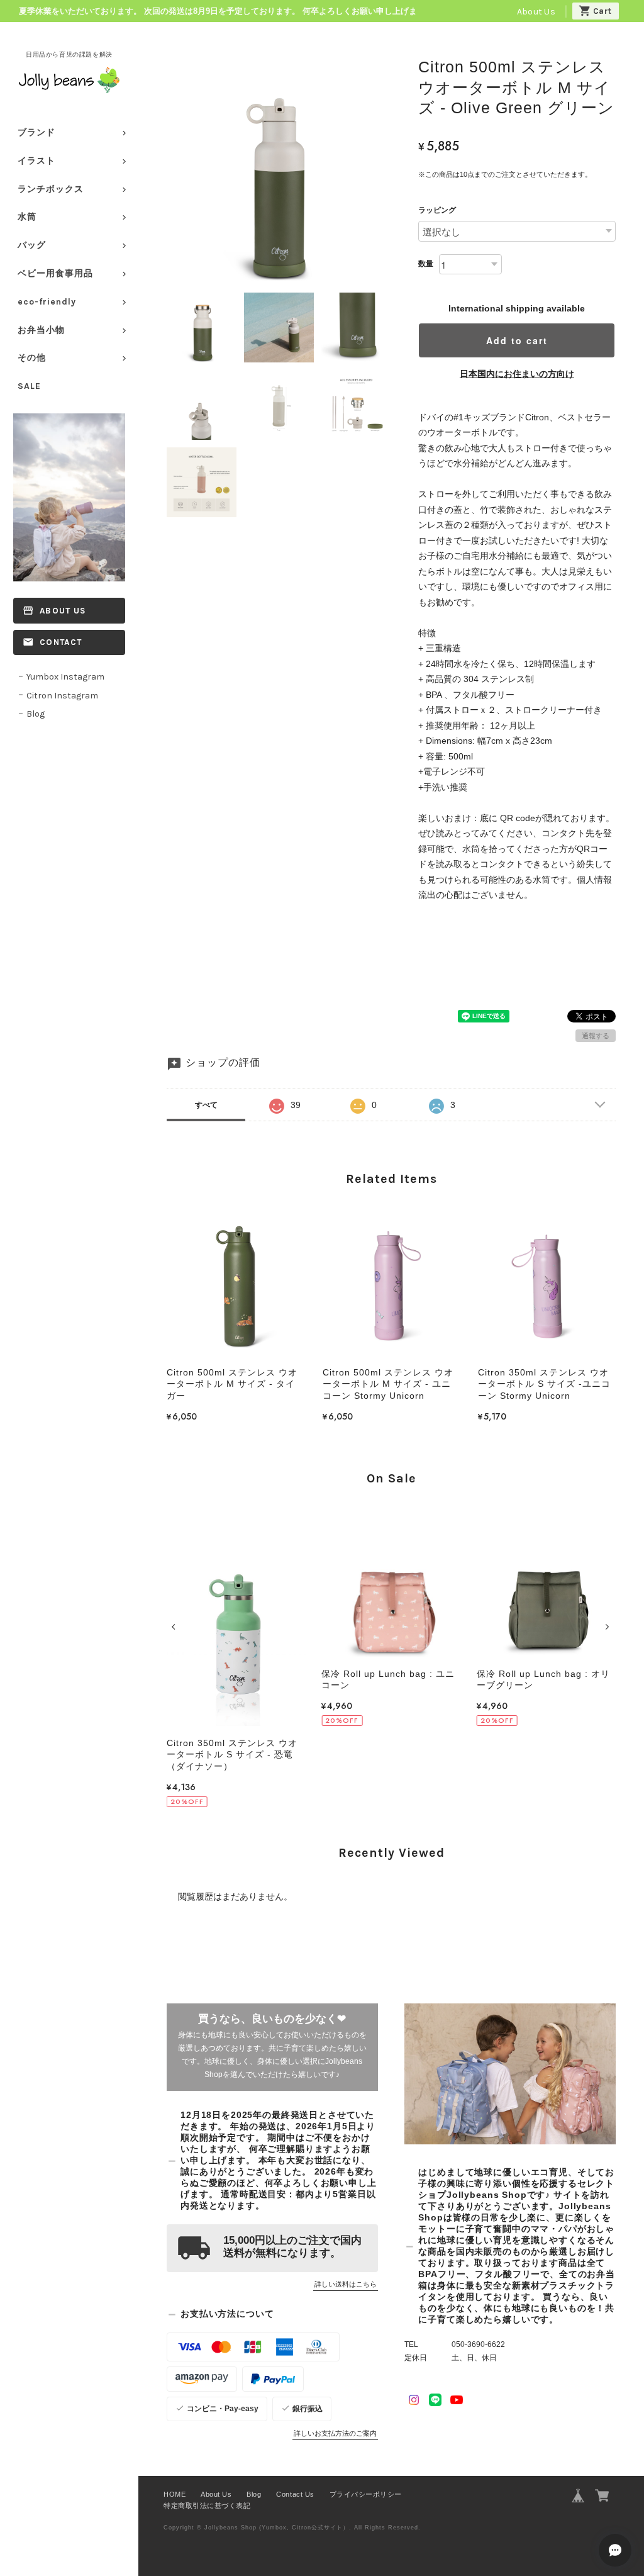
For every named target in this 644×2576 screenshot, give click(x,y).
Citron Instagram (62, 696)
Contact (61, 642)
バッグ (32, 245)
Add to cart (517, 340)
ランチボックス (51, 189)
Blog (36, 714)
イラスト (36, 161)
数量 (426, 264)
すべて (206, 1105)
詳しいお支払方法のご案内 (335, 2433)
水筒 (27, 217)
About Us (536, 12)
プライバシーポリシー (366, 2494)
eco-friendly (47, 302)
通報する (596, 1036)
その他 (32, 358)
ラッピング (437, 210)
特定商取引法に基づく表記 (207, 2506)
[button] (175, 1627)
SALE (29, 386)
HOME (175, 2494)
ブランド (36, 132)
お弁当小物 (41, 330)
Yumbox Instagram (65, 677)
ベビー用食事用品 (55, 273)
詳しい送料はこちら (346, 2284)
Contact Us (295, 2494)
